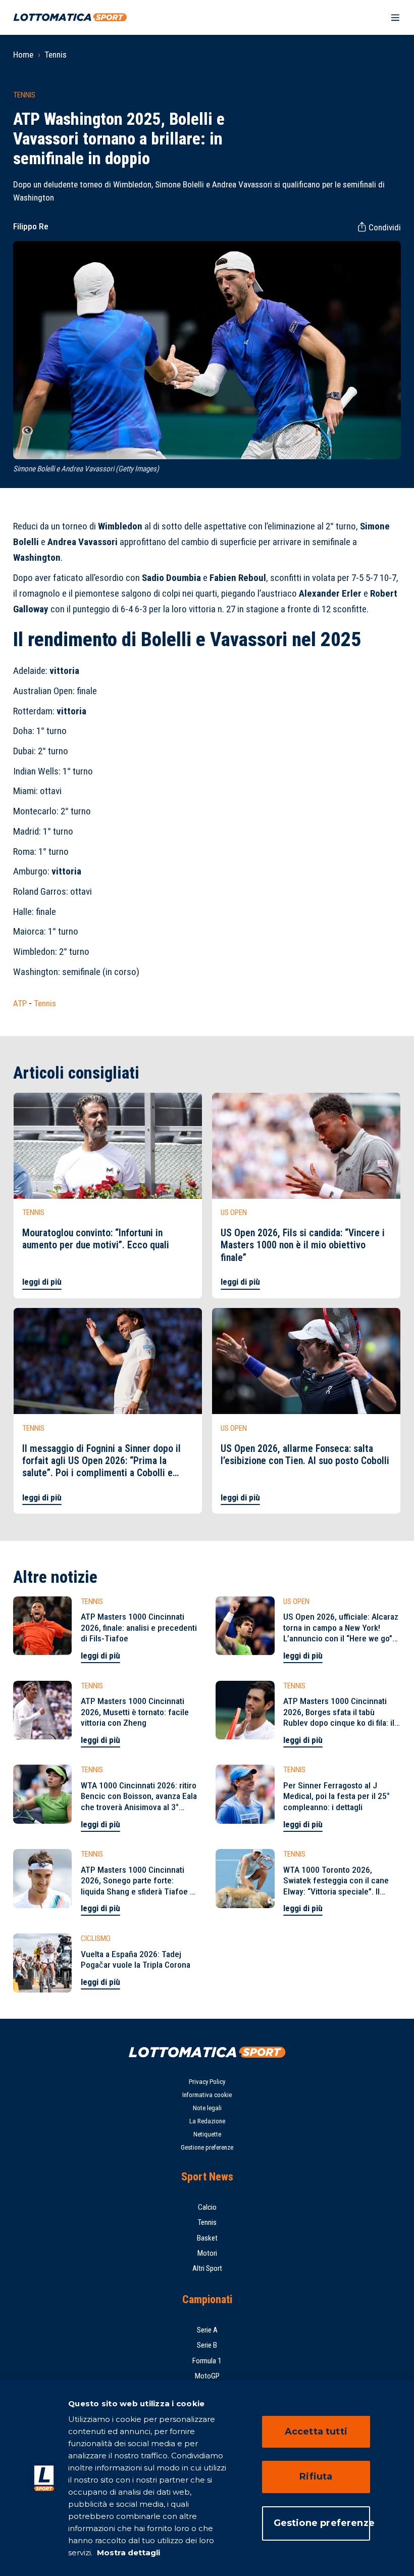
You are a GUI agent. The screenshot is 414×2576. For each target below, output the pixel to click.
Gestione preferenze (207, 2147)
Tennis (56, 55)
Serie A (207, 2330)
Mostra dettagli (127, 2553)
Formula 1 (207, 2361)
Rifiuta (316, 2476)
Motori (207, 2253)
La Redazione (207, 2121)
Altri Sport (207, 2268)
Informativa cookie (207, 2095)
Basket (207, 2238)
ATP (20, 1003)
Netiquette (207, 2134)
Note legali (207, 2108)
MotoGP (207, 2376)
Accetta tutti (316, 2432)
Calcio (207, 2207)
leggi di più (42, 1282)
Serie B (207, 2345)
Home (23, 55)
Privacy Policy (207, 2082)
